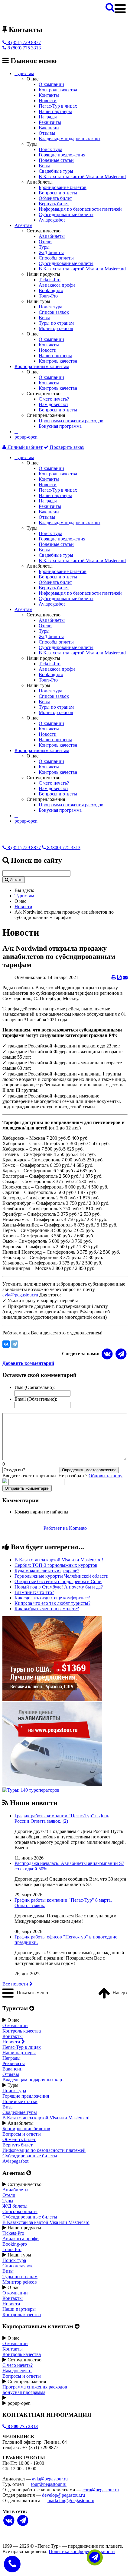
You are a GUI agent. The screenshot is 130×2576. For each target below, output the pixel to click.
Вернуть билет (54, 204)
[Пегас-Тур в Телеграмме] (121, 1354)
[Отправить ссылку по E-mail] (125, 977)
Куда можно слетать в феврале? (47, 1571)
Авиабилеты (52, 236)
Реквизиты (50, 122)
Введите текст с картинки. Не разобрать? (62, 1476)
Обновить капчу (106, 1476)
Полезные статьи (56, 160)
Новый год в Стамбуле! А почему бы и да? (59, 1587)
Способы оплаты (56, 258)
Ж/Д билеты (51, 252)
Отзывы (47, 133)
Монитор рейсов (56, 328)
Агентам (23, 225)
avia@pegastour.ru (20, 1295)
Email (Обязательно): (36, 1399)
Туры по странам (56, 323)
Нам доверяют (54, 404)
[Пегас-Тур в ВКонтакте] (9, 2521)
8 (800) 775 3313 (24, 48)
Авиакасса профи (57, 285)
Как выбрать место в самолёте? (47, 1609)
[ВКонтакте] (6, 1344)
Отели (45, 242)
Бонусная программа (60, 426)
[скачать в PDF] (119, 977)
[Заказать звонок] (12, 2563)
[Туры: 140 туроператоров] (31, 1790)
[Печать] (114, 977)
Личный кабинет (24, 447)
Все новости (16, 1984)
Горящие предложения (62, 155)
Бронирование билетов (63, 187)
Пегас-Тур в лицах (58, 106)
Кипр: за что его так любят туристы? (52, 1603)
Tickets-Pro (50, 280)
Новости (48, 101)
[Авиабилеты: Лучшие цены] (52, 1785)
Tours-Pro (48, 296)
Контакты (49, 95)
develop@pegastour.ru (63, 2495)
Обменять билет (55, 198)
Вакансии (49, 128)
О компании (51, 84)
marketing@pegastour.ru (71, 2500)
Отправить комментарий (27, 1488)
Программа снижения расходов (71, 421)
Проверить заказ (66, 447)
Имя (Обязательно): (35, 1387)
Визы (44, 166)
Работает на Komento (65, 1528)
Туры (44, 247)
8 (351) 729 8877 (24, 42)
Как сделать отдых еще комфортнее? (52, 1598)
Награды (48, 117)
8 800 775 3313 (22, 2426)
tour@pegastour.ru (49, 2484)
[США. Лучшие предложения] (52, 1699)
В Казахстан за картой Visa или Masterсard (82, 176)
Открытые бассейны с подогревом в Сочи (58, 1581)
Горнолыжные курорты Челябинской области (62, 1576)
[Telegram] (15, 1344)
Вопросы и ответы (58, 193)
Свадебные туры (56, 171)
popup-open (26, 437)
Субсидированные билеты (66, 214)
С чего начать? (54, 399)
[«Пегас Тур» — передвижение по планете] (27, 17)
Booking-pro (51, 290)
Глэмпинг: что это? (34, 1592)
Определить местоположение (89, 1470)
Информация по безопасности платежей (80, 209)
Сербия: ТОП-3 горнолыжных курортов (56, 1565)
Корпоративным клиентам (42, 366)
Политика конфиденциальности (82, 2551)
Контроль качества (58, 90)
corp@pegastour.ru (101, 2490)
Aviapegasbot (52, 220)
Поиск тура (50, 149)
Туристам (24, 73)
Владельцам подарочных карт (70, 139)
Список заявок (54, 312)
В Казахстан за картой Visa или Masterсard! (59, 1560)
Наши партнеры (55, 111)
